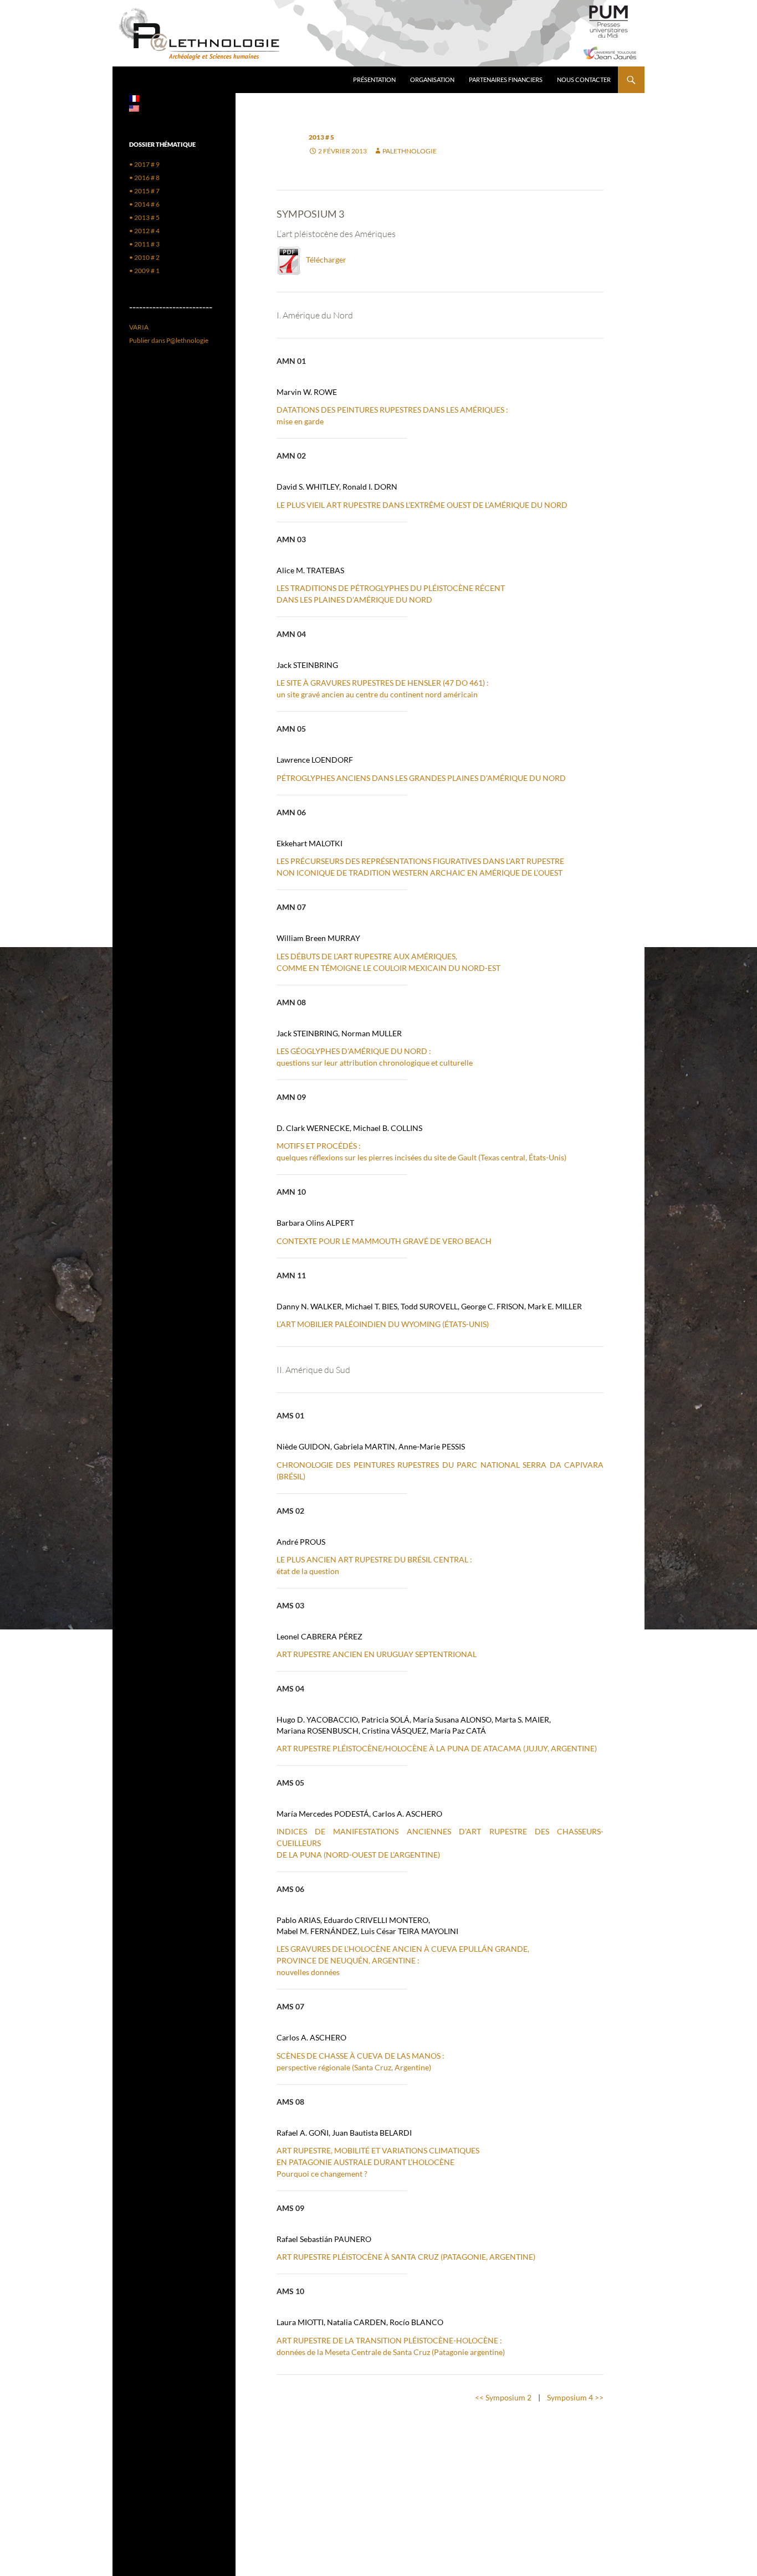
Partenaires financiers (506, 79)
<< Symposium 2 (503, 2397)
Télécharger (324, 259)
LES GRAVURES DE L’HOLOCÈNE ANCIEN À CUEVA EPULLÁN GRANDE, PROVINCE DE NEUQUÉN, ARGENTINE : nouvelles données (403, 1960)
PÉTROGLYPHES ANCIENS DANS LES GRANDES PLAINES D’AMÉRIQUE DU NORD (421, 778)
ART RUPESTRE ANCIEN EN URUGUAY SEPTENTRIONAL (377, 1654)
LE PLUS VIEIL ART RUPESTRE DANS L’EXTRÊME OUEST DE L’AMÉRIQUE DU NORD (422, 505)
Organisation (432, 79)
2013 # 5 (321, 137)
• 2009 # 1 (144, 271)
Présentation (374, 79)
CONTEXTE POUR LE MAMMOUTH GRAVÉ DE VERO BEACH (384, 1241)
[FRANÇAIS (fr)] (134, 98)
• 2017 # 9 (144, 164)
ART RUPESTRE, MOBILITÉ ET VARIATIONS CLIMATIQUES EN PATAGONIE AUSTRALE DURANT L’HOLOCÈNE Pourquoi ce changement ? (378, 2162)
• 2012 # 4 (144, 231)
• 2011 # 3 (144, 244)
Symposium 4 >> (575, 2397)
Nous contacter (584, 79)
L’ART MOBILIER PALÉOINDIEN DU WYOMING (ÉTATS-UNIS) (383, 1324)
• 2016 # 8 (144, 178)
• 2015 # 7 (144, 191)
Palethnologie (410, 151)
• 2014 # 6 (144, 204)
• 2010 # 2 (144, 257)
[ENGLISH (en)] (134, 108)
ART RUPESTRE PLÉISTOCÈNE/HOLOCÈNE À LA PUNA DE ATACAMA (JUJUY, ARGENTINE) (437, 1748)
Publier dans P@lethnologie (169, 340)
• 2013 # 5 (144, 217)
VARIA (139, 327)
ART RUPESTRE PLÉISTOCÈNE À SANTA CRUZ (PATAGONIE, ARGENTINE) (406, 2257)
